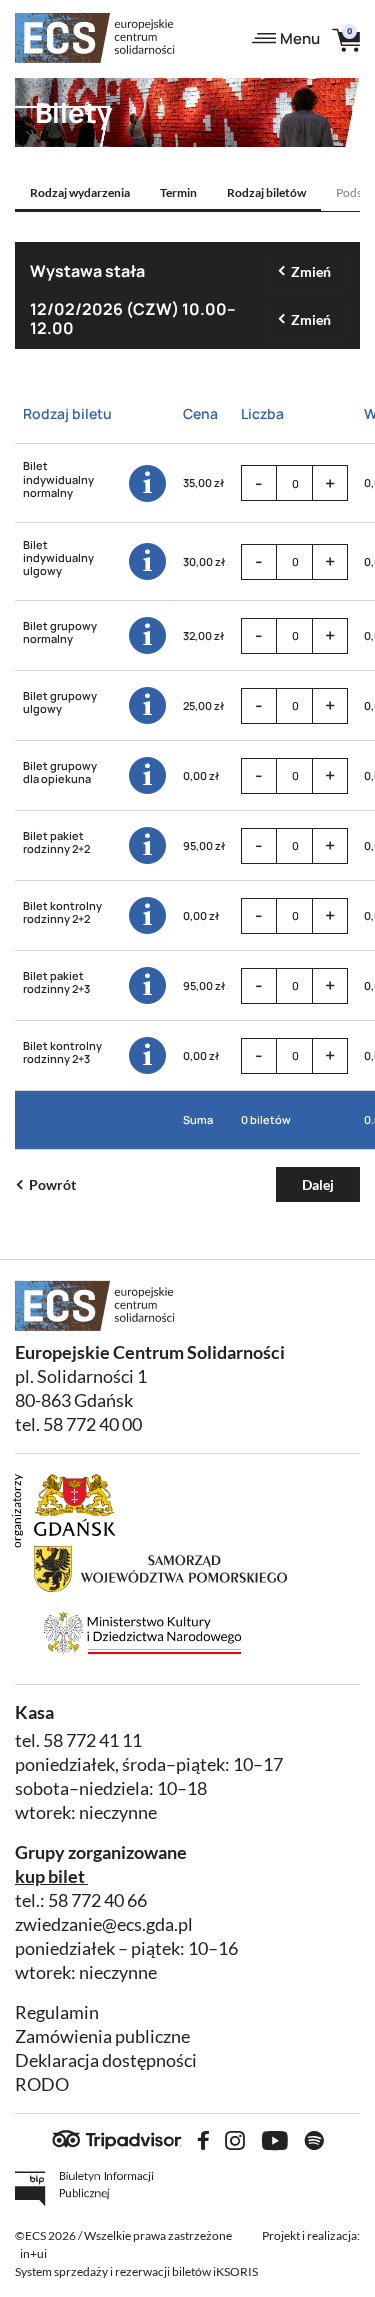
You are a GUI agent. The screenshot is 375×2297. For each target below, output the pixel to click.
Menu (300, 38)
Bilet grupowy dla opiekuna (60, 772)
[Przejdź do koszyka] (346, 38)
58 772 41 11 (92, 1740)
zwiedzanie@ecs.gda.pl (104, 1924)
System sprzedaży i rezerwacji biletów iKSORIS (136, 2271)
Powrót (52, 1184)
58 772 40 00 (92, 1424)
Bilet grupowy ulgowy (60, 702)
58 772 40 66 (97, 1900)
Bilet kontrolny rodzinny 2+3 (62, 1052)
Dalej (318, 1184)
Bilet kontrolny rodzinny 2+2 (62, 912)
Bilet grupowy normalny (60, 632)
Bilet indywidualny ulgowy (58, 558)
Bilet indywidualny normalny (58, 479)
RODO (42, 2084)
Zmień (311, 271)
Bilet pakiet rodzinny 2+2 (56, 842)
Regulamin (57, 2012)
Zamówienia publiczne (102, 2036)
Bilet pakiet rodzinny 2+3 (56, 982)
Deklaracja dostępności (106, 2060)
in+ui (33, 2253)
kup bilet (50, 1876)
